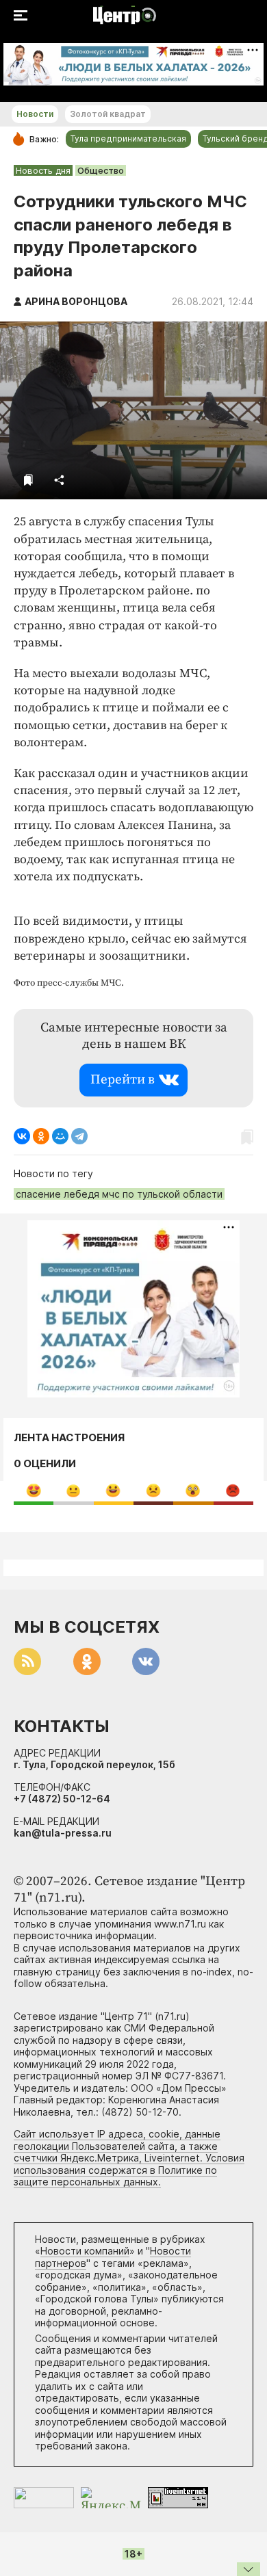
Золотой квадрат (108, 114)
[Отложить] (28, 480)
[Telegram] (79, 1136)
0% (34, 1490)
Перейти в (123, 1080)
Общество (101, 170)
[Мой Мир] (60, 1136)
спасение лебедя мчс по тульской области (119, 1194)
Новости (35, 114)
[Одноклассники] (41, 1136)
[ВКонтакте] (22, 1136)
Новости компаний (85, 2251)
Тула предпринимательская (128, 139)
